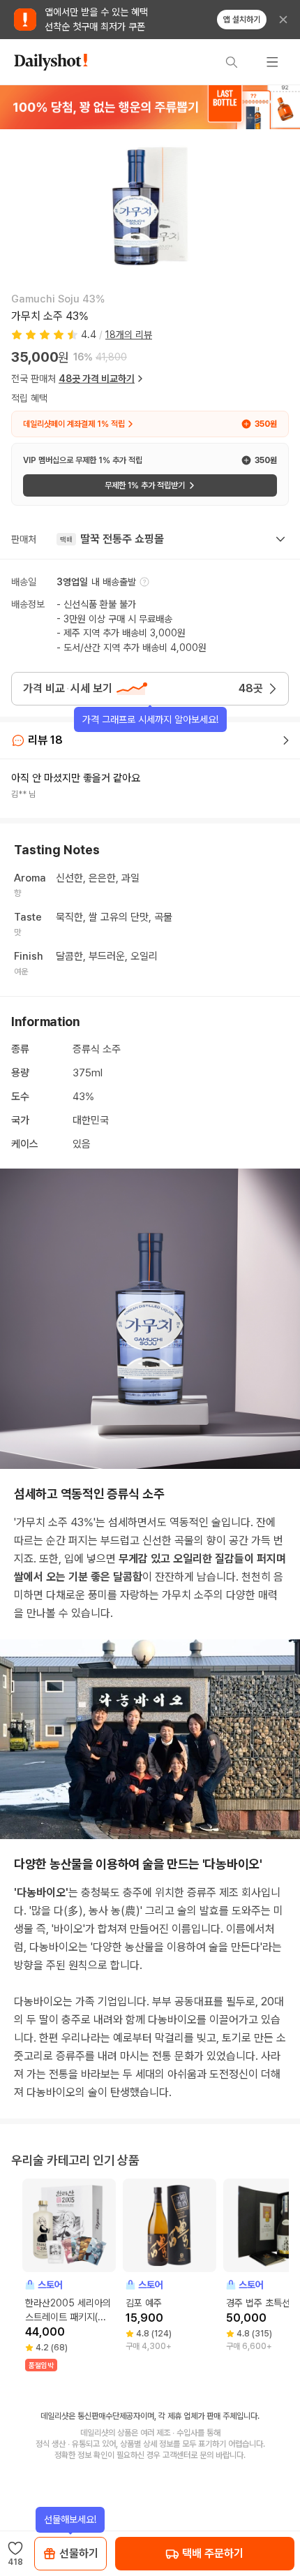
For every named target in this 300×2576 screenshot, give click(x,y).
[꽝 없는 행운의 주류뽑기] (150, 107)
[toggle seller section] (280, 539)
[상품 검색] (232, 62)
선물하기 (79, 2553)
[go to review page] (286, 740)
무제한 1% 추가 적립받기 (145, 485)
